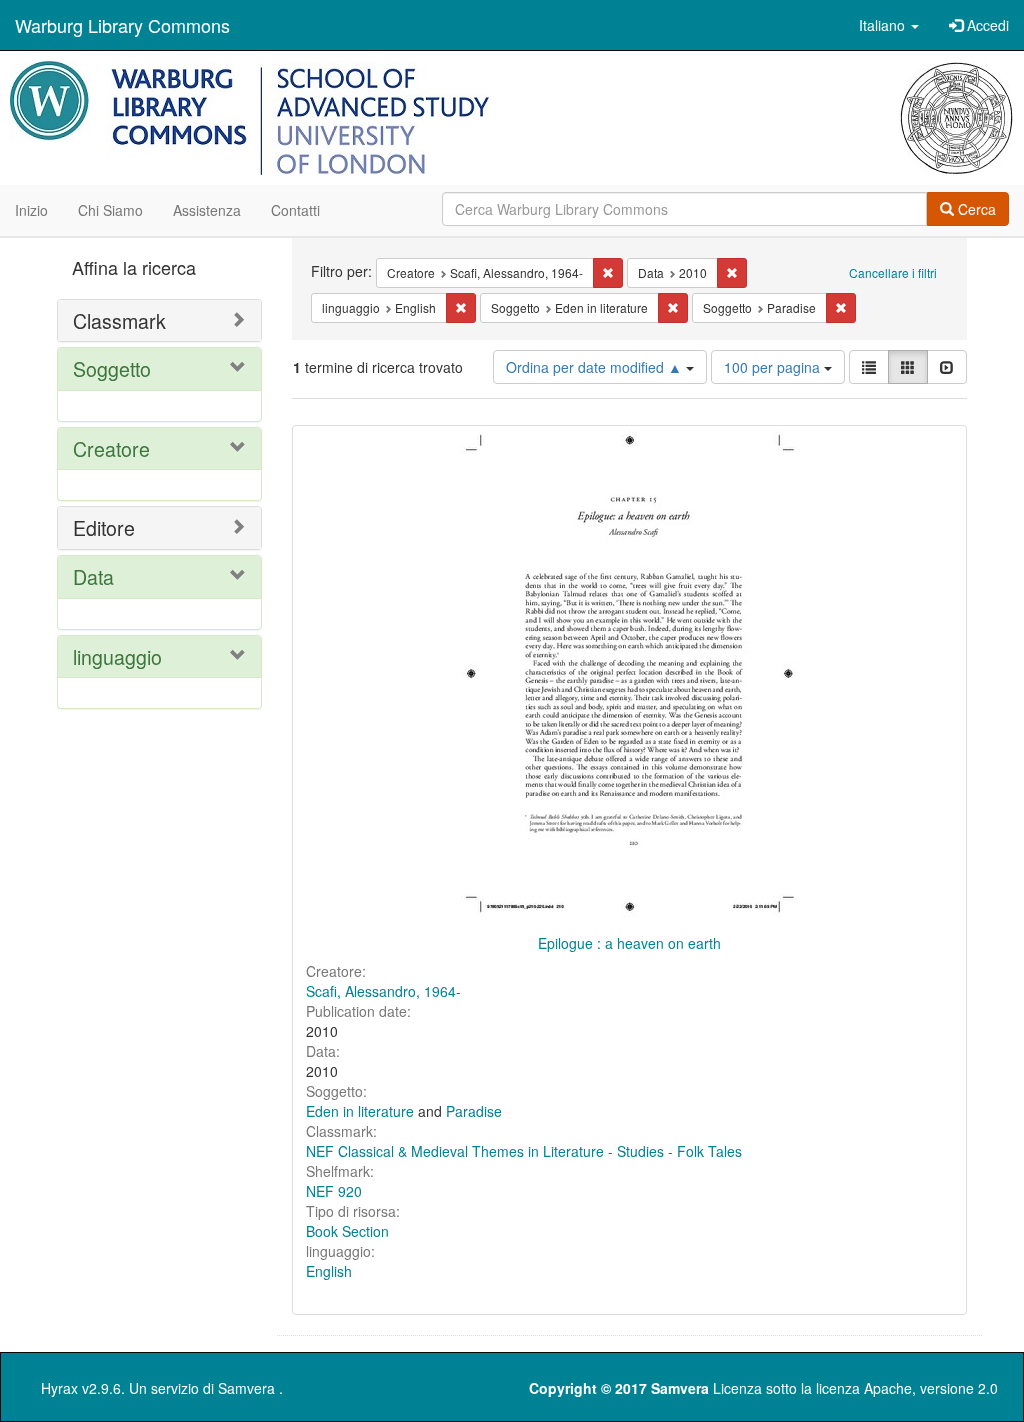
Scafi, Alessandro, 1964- (383, 991)
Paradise (474, 1111)
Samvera (246, 1388)
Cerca (975, 209)
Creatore (111, 448)
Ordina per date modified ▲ (596, 367)
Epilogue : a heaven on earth (629, 943)
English (329, 1271)
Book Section (347, 1231)
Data (93, 576)
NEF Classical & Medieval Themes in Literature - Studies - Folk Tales (524, 1151)
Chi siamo (110, 210)
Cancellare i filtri (893, 272)
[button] (889, 25)
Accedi (986, 25)
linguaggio (117, 656)
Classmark (119, 320)
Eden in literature (360, 1111)
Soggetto (112, 368)
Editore (104, 527)
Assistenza (207, 210)
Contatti (295, 210)
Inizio (31, 210)
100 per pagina (774, 367)
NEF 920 (334, 1191)
